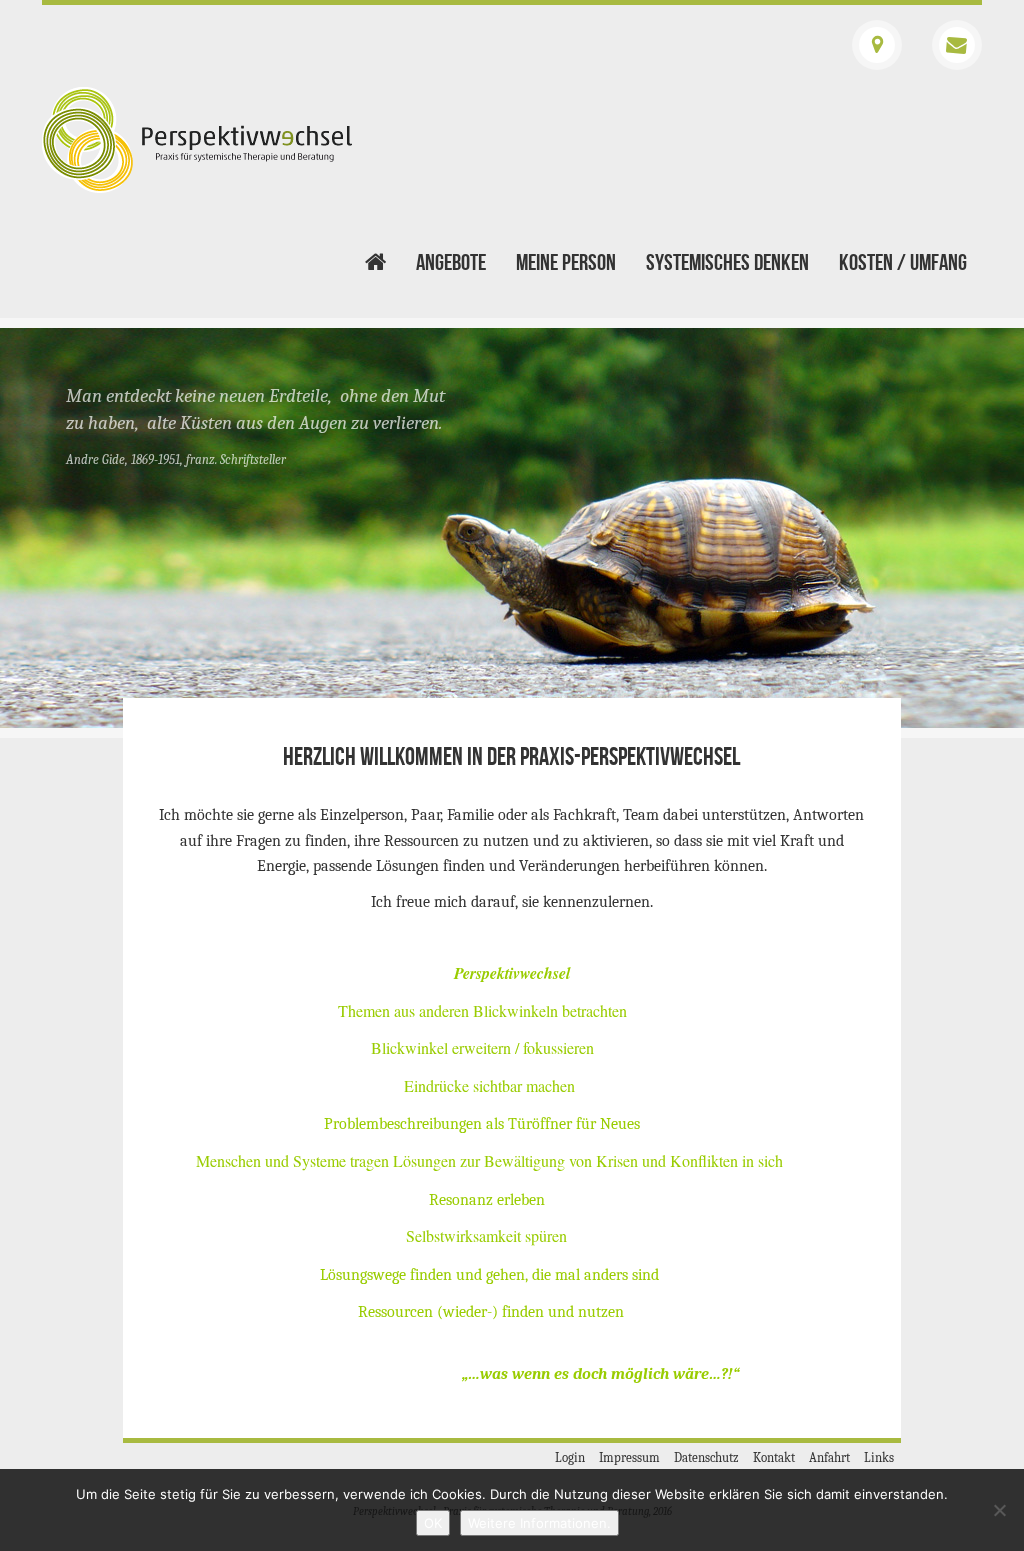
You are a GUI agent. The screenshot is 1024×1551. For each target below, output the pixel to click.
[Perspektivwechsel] (197, 140)
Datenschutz (706, 1457)
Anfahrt (829, 1457)
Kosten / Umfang (903, 263)
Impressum (629, 1457)
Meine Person (566, 263)
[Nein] (999, 1510)
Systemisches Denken (727, 263)
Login (570, 1457)
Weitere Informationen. (539, 1523)
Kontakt (774, 1457)
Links (879, 1457)
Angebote (451, 263)
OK (433, 1523)
